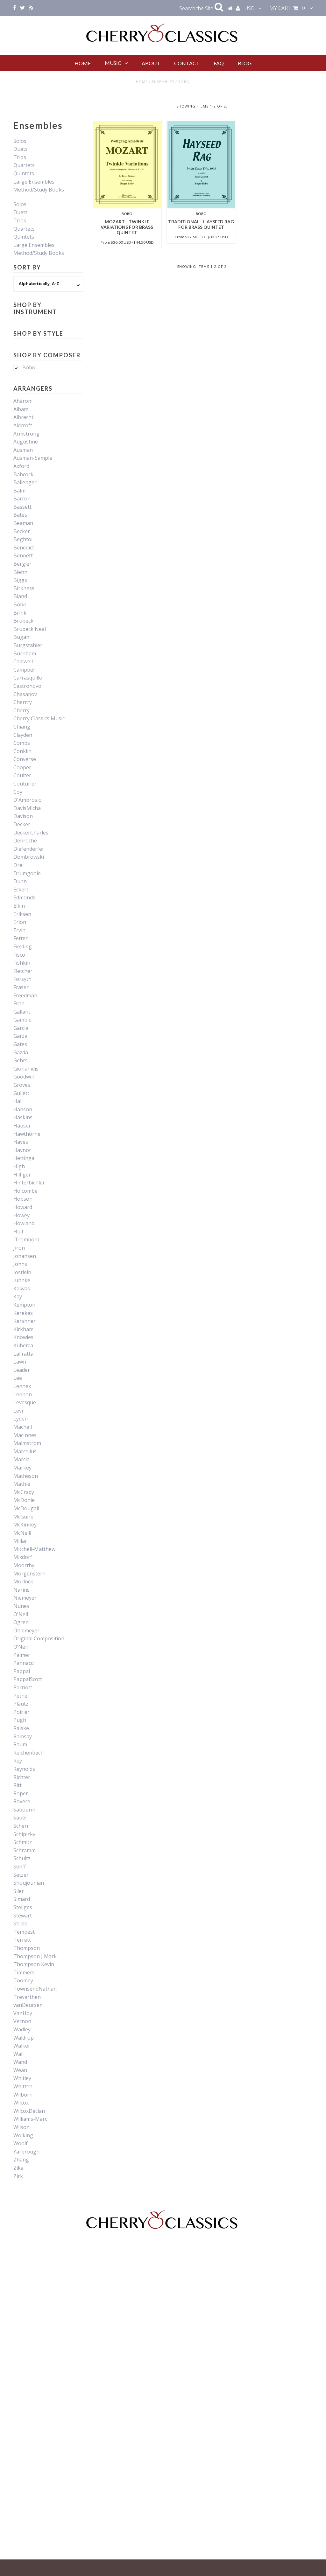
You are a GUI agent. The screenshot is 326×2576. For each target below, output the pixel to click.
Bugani (22, 637)
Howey (21, 1215)
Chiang (22, 727)
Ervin (19, 930)
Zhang (21, 2160)
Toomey (23, 1980)
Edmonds (24, 897)
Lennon (23, 1394)
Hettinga (24, 1158)
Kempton (24, 1305)
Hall (18, 1101)
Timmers (24, 1972)
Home (83, 63)
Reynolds (24, 1769)
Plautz (21, 1704)
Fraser (21, 987)
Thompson (27, 1948)
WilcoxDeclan (29, 2111)
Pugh (20, 1720)
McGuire (23, 1517)
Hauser (22, 1126)
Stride (20, 1923)
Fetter (21, 938)
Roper (21, 1793)
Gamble (22, 1020)
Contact (187, 63)
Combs (22, 743)
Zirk (18, 2176)
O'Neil (21, 1614)
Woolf (21, 2143)
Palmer (22, 1655)
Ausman (23, 450)
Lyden (21, 1419)
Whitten (23, 2086)
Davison (23, 816)
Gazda (21, 1052)
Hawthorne (27, 1134)
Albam (21, 409)
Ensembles (163, 82)
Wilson (21, 2127)
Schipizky (24, 1834)
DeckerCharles (31, 833)
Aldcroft (23, 425)
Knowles (23, 1337)
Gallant (22, 1012)
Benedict (24, 548)
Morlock (23, 1581)
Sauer (20, 1818)
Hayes (21, 1142)
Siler (19, 1891)
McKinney (25, 1525)
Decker (22, 824)
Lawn (20, 1362)
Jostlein (22, 1272)
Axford (21, 466)
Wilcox (21, 2103)
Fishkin (22, 963)
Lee (18, 1378)
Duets (21, 149)
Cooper (22, 767)
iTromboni (26, 1239)
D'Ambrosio (28, 800)
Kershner (25, 1321)
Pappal (22, 1671)
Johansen (25, 1256)
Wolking (23, 2135)
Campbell (25, 670)
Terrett (22, 1940)
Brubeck (23, 621)
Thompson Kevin (34, 1964)
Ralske (21, 1728)
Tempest (24, 1932)
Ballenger (25, 482)
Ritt (18, 1785)
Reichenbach (28, 1753)
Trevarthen (27, 1997)
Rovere (22, 1801)
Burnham (25, 653)
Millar (20, 1541)
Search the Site (197, 8)
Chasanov (25, 694)
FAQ (219, 63)
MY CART (287, 8)
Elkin (19, 906)
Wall (18, 2054)
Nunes (21, 1606)
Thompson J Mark (35, 1956)
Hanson (23, 1109)
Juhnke (22, 1280)
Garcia (21, 1028)
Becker (22, 531)
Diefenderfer (29, 849)
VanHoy (23, 2013)
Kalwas (22, 1288)
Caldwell (23, 661)
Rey (18, 1761)
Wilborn (23, 2095)
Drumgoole (27, 873)
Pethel (21, 1696)
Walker (22, 2046)
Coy (18, 792)
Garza (20, 1036)
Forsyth (22, 979)
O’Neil (21, 1647)
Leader (22, 1370)
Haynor (22, 1150)
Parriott (23, 1687)
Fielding (23, 946)
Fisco (19, 955)
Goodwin (24, 1077)
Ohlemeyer (26, 1630)
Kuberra (23, 1345)
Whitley (22, 2078)
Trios (20, 157)
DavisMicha (27, 808)
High (19, 1166)
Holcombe (25, 1191)
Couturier (25, 784)
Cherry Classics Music (39, 718)
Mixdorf (23, 1557)
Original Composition (39, 1638)
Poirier (21, 1712)
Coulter (22, 775)
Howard (23, 1207)
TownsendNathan (35, 1989)
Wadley (22, 2029)
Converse (25, 759)
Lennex (22, 1386)
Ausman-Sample (33, 458)
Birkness (24, 588)
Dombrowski (29, 857)
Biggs (20, 580)
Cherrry (23, 702)
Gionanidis (26, 1069)
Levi (18, 1411)
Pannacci (24, 1663)
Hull (18, 1232)
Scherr (21, 1826)
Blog (245, 63)
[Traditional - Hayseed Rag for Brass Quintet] (201, 165)
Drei (18, 865)
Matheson (26, 1476)
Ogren (21, 1622)
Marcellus (25, 1451)
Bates (20, 515)
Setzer (21, 1875)
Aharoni (23, 401)
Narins (21, 1590)
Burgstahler (28, 645)
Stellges (23, 1907)
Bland (20, 596)
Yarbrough (26, 2152)
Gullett (21, 1093)
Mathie (22, 1484)
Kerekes (23, 1313)
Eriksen (22, 914)
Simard (22, 1899)
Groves (22, 1085)
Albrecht (23, 417)
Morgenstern (29, 1574)
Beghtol (23, 539)
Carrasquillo (28, 678)
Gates (20, 1044)
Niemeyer (25, 1598)
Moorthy (24, 1565)
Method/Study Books (39, 190)
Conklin (22, 751)
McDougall (26, 1508)
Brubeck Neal (30, 629)
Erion (20, 922)
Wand (20, 2062)
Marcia (21, 1459)
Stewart (23, 1916)
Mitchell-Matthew (34, 1549)
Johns (20, 1264)
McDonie (24, 1500)
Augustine (26, 442)
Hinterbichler (29, 1183)
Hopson (23, 1199)
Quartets (24, 165)
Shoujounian (29, 1883)
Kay (18, 1296)
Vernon (22, 2021)
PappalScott (28, 1679)
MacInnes (25, 1435)
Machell (23, 1427)
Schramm (25, 1850)
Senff (20, 1867)
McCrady (24, 1492)
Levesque (25, 1402)
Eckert (21, 890)
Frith (19, 1003)
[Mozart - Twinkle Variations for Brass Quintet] (127, 165)
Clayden (23, 735)
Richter (22, 1777)
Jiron (19, 1248)
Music (113, 63)
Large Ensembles (34, 182)
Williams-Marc (30, 2119)
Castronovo (27, 686)
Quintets (24, 173)
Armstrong (26, 434)
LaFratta (23, 1354)
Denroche (25, 841)
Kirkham (23, 1329)
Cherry (21, 710)
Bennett (23, 555)
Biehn (20, 572)
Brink (20, 613)
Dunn (20, 881)
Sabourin (24, 1810)
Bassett (22, 507)
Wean (20, 2070)
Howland (24, 1223)
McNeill (22, 1533)
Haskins (23, 1117)
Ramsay (23, 1736)
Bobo (29, 367)
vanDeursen (28, 2005)
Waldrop (24, 2038)
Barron (22, 499)
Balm (19, 491)
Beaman (23, 523)
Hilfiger (22, 1175)
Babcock (23, 474)
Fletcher (23, 971)
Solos (20, 141)
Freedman (25, 995)
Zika (18, 2168)
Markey (22, 1468)
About (151, 63)
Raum (20, 1744)
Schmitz (23, 1842)
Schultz (22, 1858)
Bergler (22, 564)
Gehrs (21, 1060)
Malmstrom (27, 1443)
